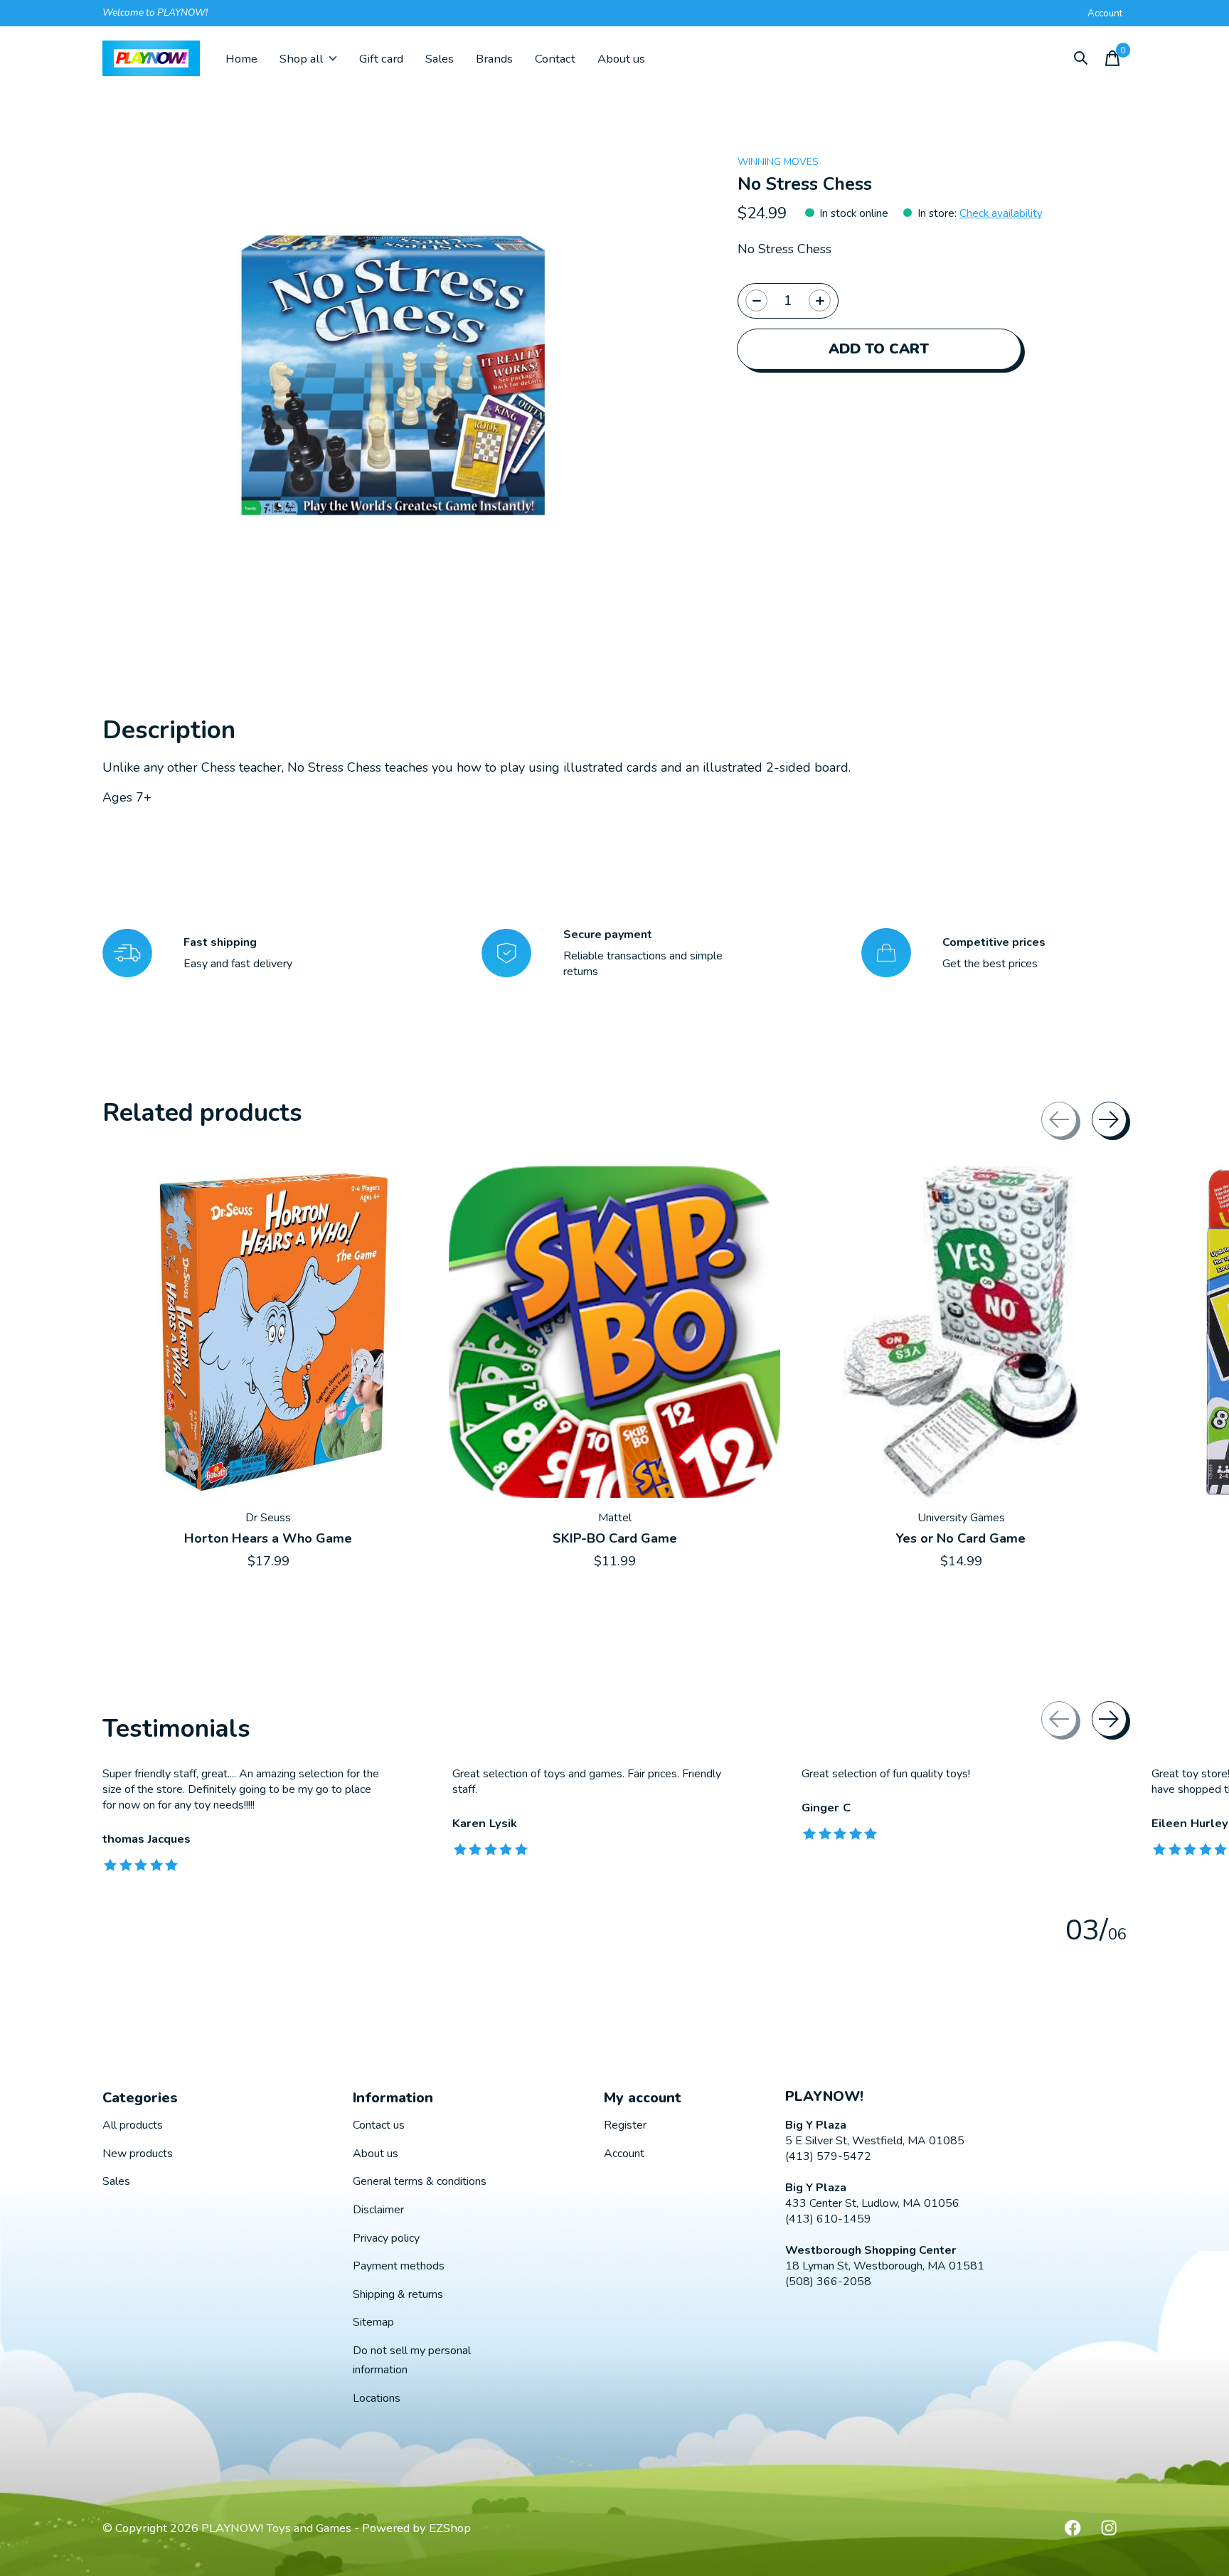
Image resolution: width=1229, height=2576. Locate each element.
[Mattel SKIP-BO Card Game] (614, 1332)
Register (625, 2125)
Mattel (615, 1518)
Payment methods (399, 2266)
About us (621, 59)
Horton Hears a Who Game (268, 1538)
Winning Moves (778, 162)
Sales (440, 59)
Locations (377, 2398)
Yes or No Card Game (961, 1538)
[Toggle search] (1081, 58)
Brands (494, 59)
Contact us (379, 2125)
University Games (961, 1518)
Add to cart (879, 349)
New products (138, 2154)
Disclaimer (378, 2210)
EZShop (450, 2528)
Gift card (381, 59)
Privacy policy (386, 2238)
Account (624, 2154)
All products (133, 2125)
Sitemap (373, 2322)
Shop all (301, 59)
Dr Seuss (268, 1518)
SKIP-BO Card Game (615, 1538)
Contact (555, 59)
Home (241, 59)
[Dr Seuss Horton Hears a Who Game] (268, 1332)
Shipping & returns (398, 2294)
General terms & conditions (420, 2181)
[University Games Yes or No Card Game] (961, 1332)
